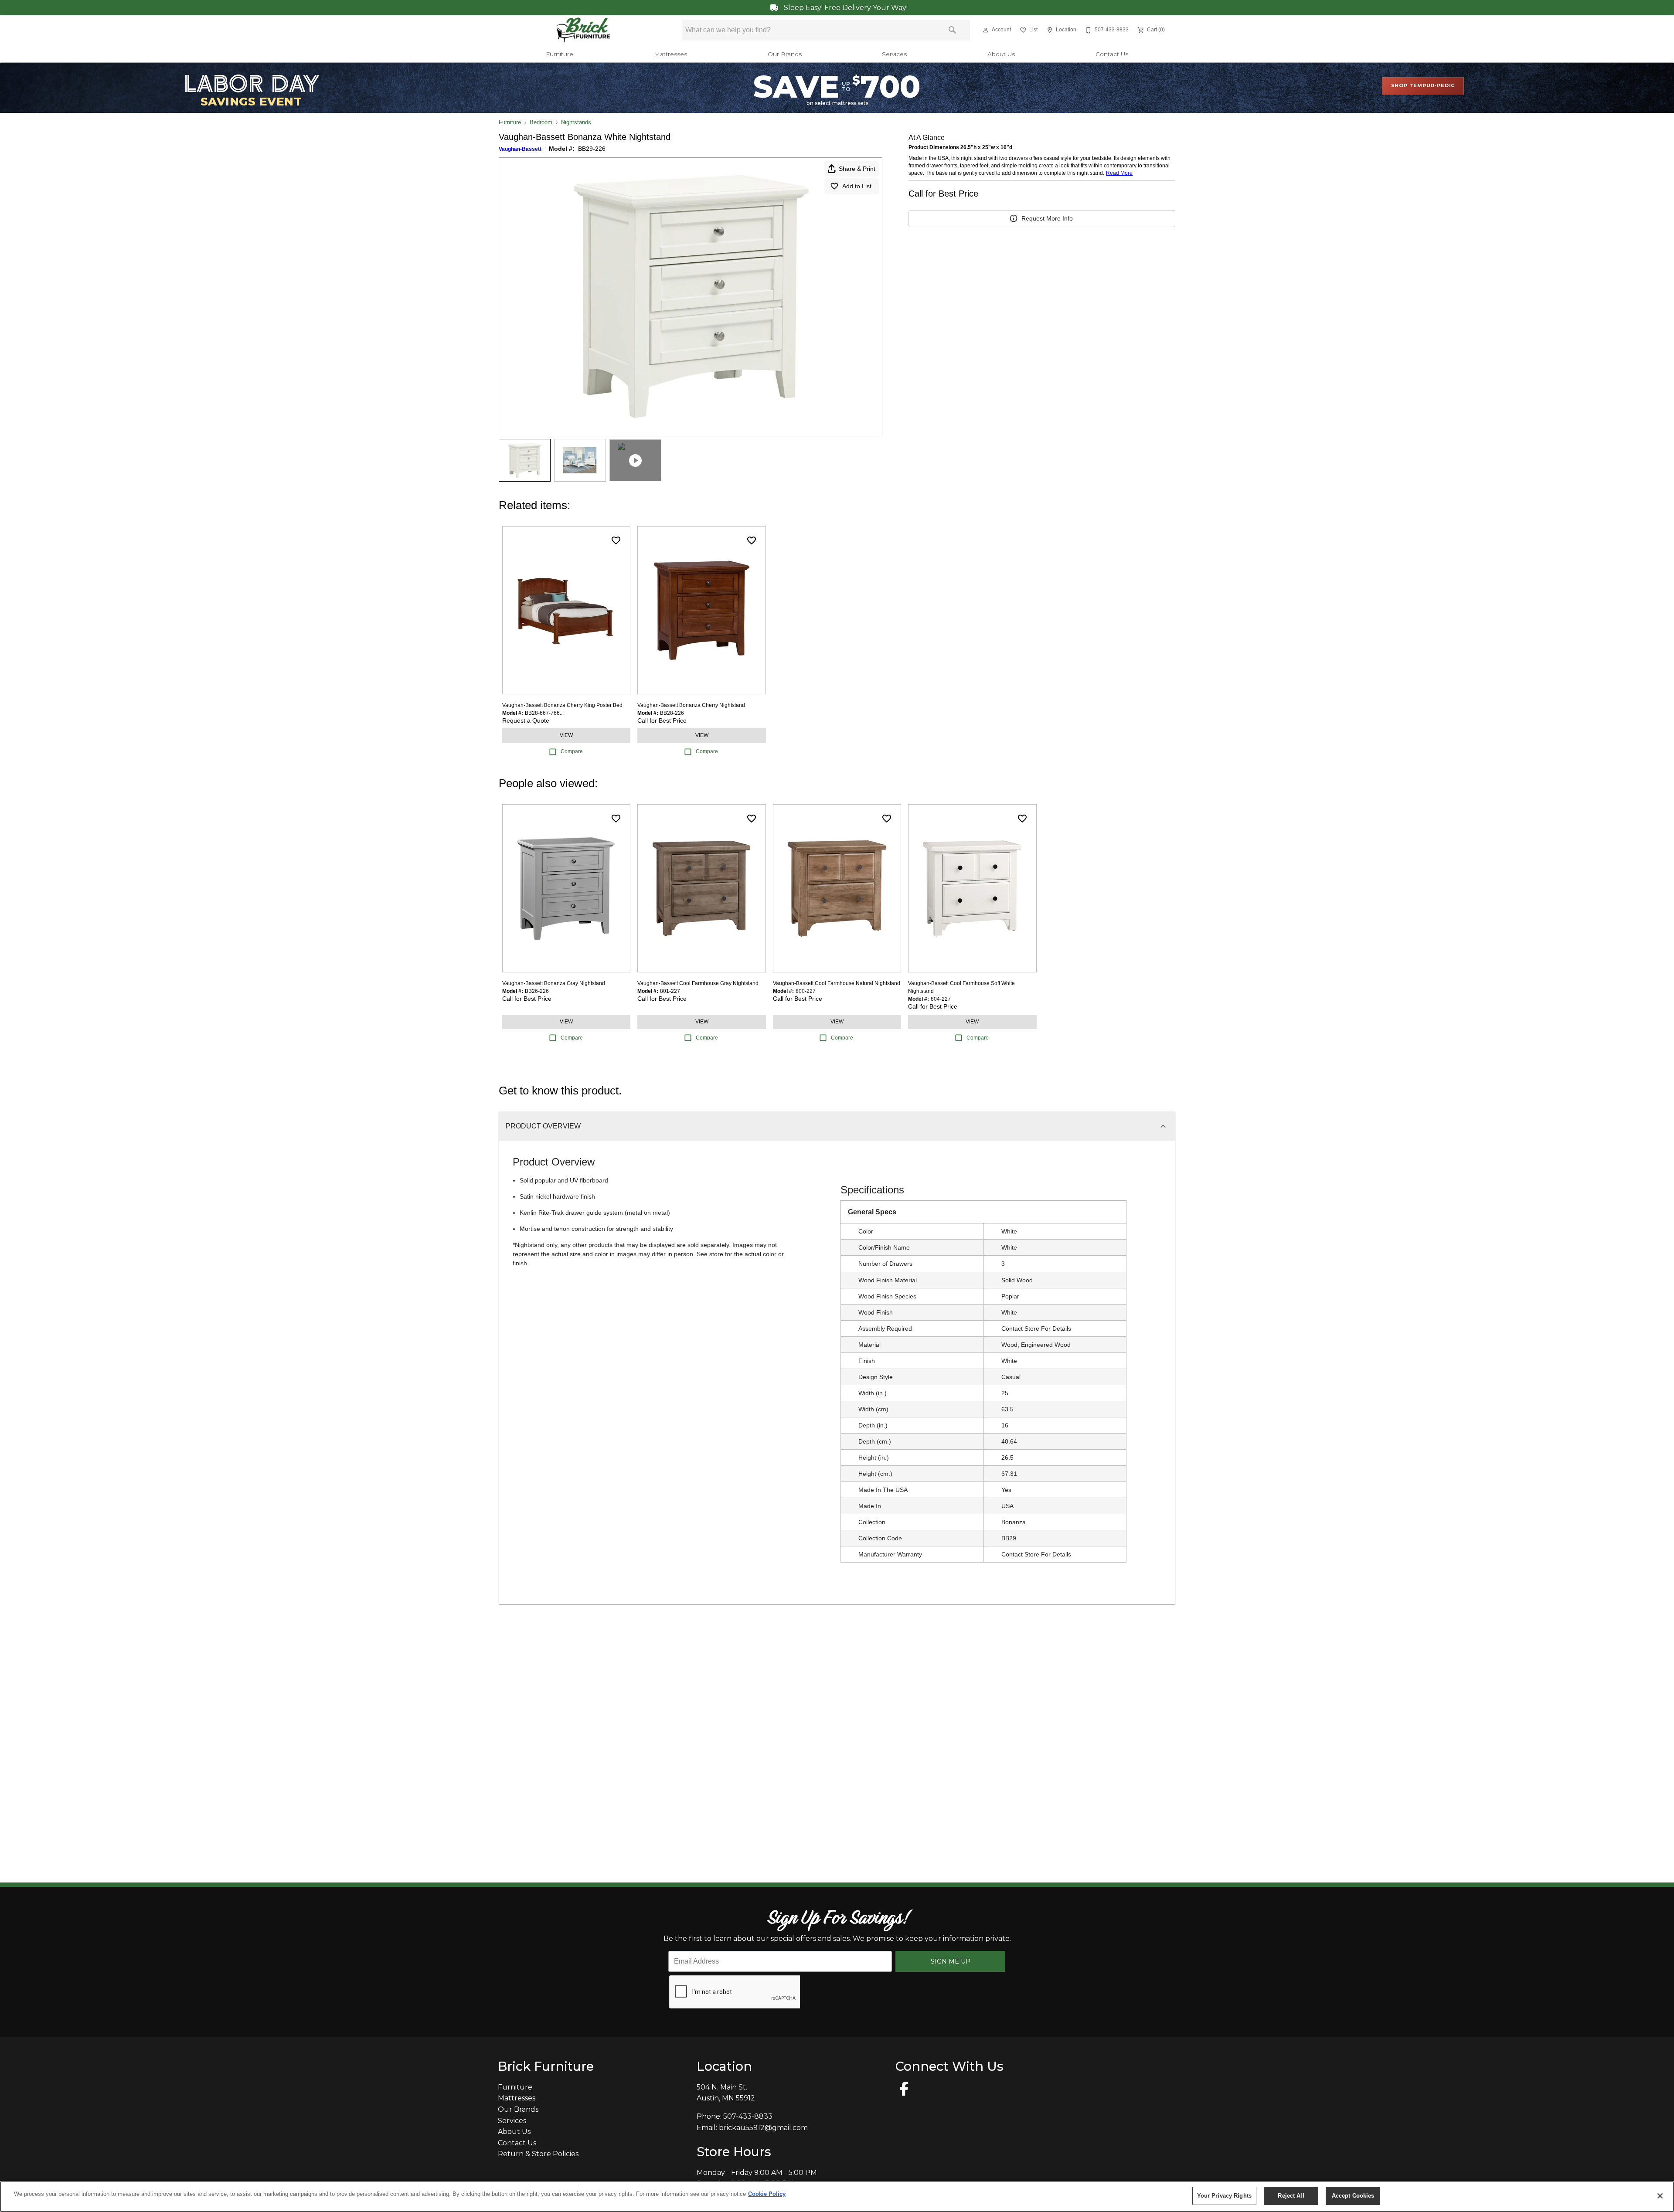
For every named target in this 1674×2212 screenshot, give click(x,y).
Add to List (857, 186)
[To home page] (584, 30)
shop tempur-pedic (1423, 85)
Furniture (560, 54)
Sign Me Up (951, 1961)
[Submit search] (953, 30)
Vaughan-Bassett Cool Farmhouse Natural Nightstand (837, 983)
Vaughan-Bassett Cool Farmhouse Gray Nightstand (698, 983)
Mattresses (670, 54)
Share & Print (857, 169)
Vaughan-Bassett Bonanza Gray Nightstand (554, 983)
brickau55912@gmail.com (763, 2128)
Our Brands (785, 54)
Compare (572, 751)
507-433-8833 (748, 2116)
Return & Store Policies (538, 2154)
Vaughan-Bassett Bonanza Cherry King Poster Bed (562, 705)
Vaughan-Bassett (520, 149)
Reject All (1291, 2196)
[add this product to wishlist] (616, 540)
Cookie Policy (767, 2194)
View (566, 735)
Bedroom (541, 122)
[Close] (1660, 2196)
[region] (837, 2197)
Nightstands (576, 122)
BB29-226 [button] (592, 149)
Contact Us (1112, 54)
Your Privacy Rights (1224, 2196)
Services (894, 54)
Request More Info (1047, 218)
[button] (986, 30)
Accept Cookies (1353, 2196)
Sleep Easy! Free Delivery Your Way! (845, 8)
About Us (1001, 54)
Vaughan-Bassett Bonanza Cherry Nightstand (691, 705)
